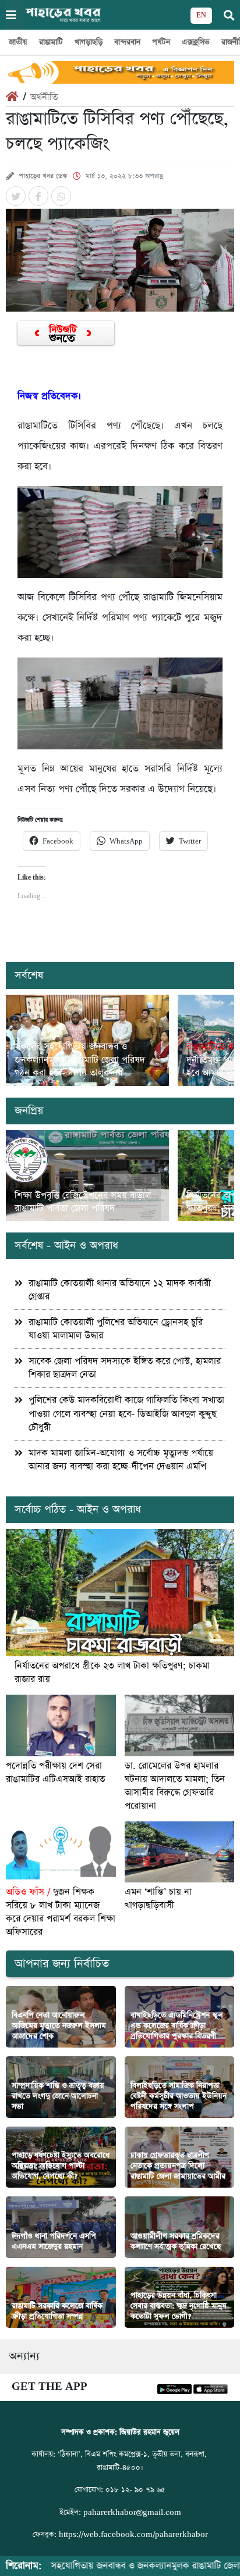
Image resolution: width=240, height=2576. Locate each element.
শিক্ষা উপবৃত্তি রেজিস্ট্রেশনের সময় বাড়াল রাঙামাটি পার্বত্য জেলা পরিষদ (83, 1202)
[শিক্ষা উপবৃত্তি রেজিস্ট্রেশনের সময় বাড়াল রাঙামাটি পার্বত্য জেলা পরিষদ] (87, 1176)
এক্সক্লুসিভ (196, 42)
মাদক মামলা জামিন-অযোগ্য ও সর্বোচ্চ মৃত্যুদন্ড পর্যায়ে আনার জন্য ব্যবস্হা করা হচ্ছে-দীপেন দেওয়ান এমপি (121, 1460)
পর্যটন (161, 42)
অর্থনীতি (44, 97)
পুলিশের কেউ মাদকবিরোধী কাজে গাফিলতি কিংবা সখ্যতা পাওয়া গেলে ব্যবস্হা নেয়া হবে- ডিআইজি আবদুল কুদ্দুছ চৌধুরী (126, 1414)
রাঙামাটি (51, 42)
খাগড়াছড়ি (89, 42)
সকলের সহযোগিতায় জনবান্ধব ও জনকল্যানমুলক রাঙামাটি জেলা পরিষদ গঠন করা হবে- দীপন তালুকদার (80, 1060)
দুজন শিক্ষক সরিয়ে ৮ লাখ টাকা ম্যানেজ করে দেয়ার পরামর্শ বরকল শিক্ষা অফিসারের (61, 1912)
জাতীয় (18, 42)
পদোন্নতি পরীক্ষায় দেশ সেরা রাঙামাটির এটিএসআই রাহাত (55, 1773)
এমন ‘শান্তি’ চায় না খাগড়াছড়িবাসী (158, 1899)
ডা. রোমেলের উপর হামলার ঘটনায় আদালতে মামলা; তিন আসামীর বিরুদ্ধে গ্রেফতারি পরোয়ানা (175, 1786)
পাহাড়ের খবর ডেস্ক (43, 176)
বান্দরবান (127, 42)
